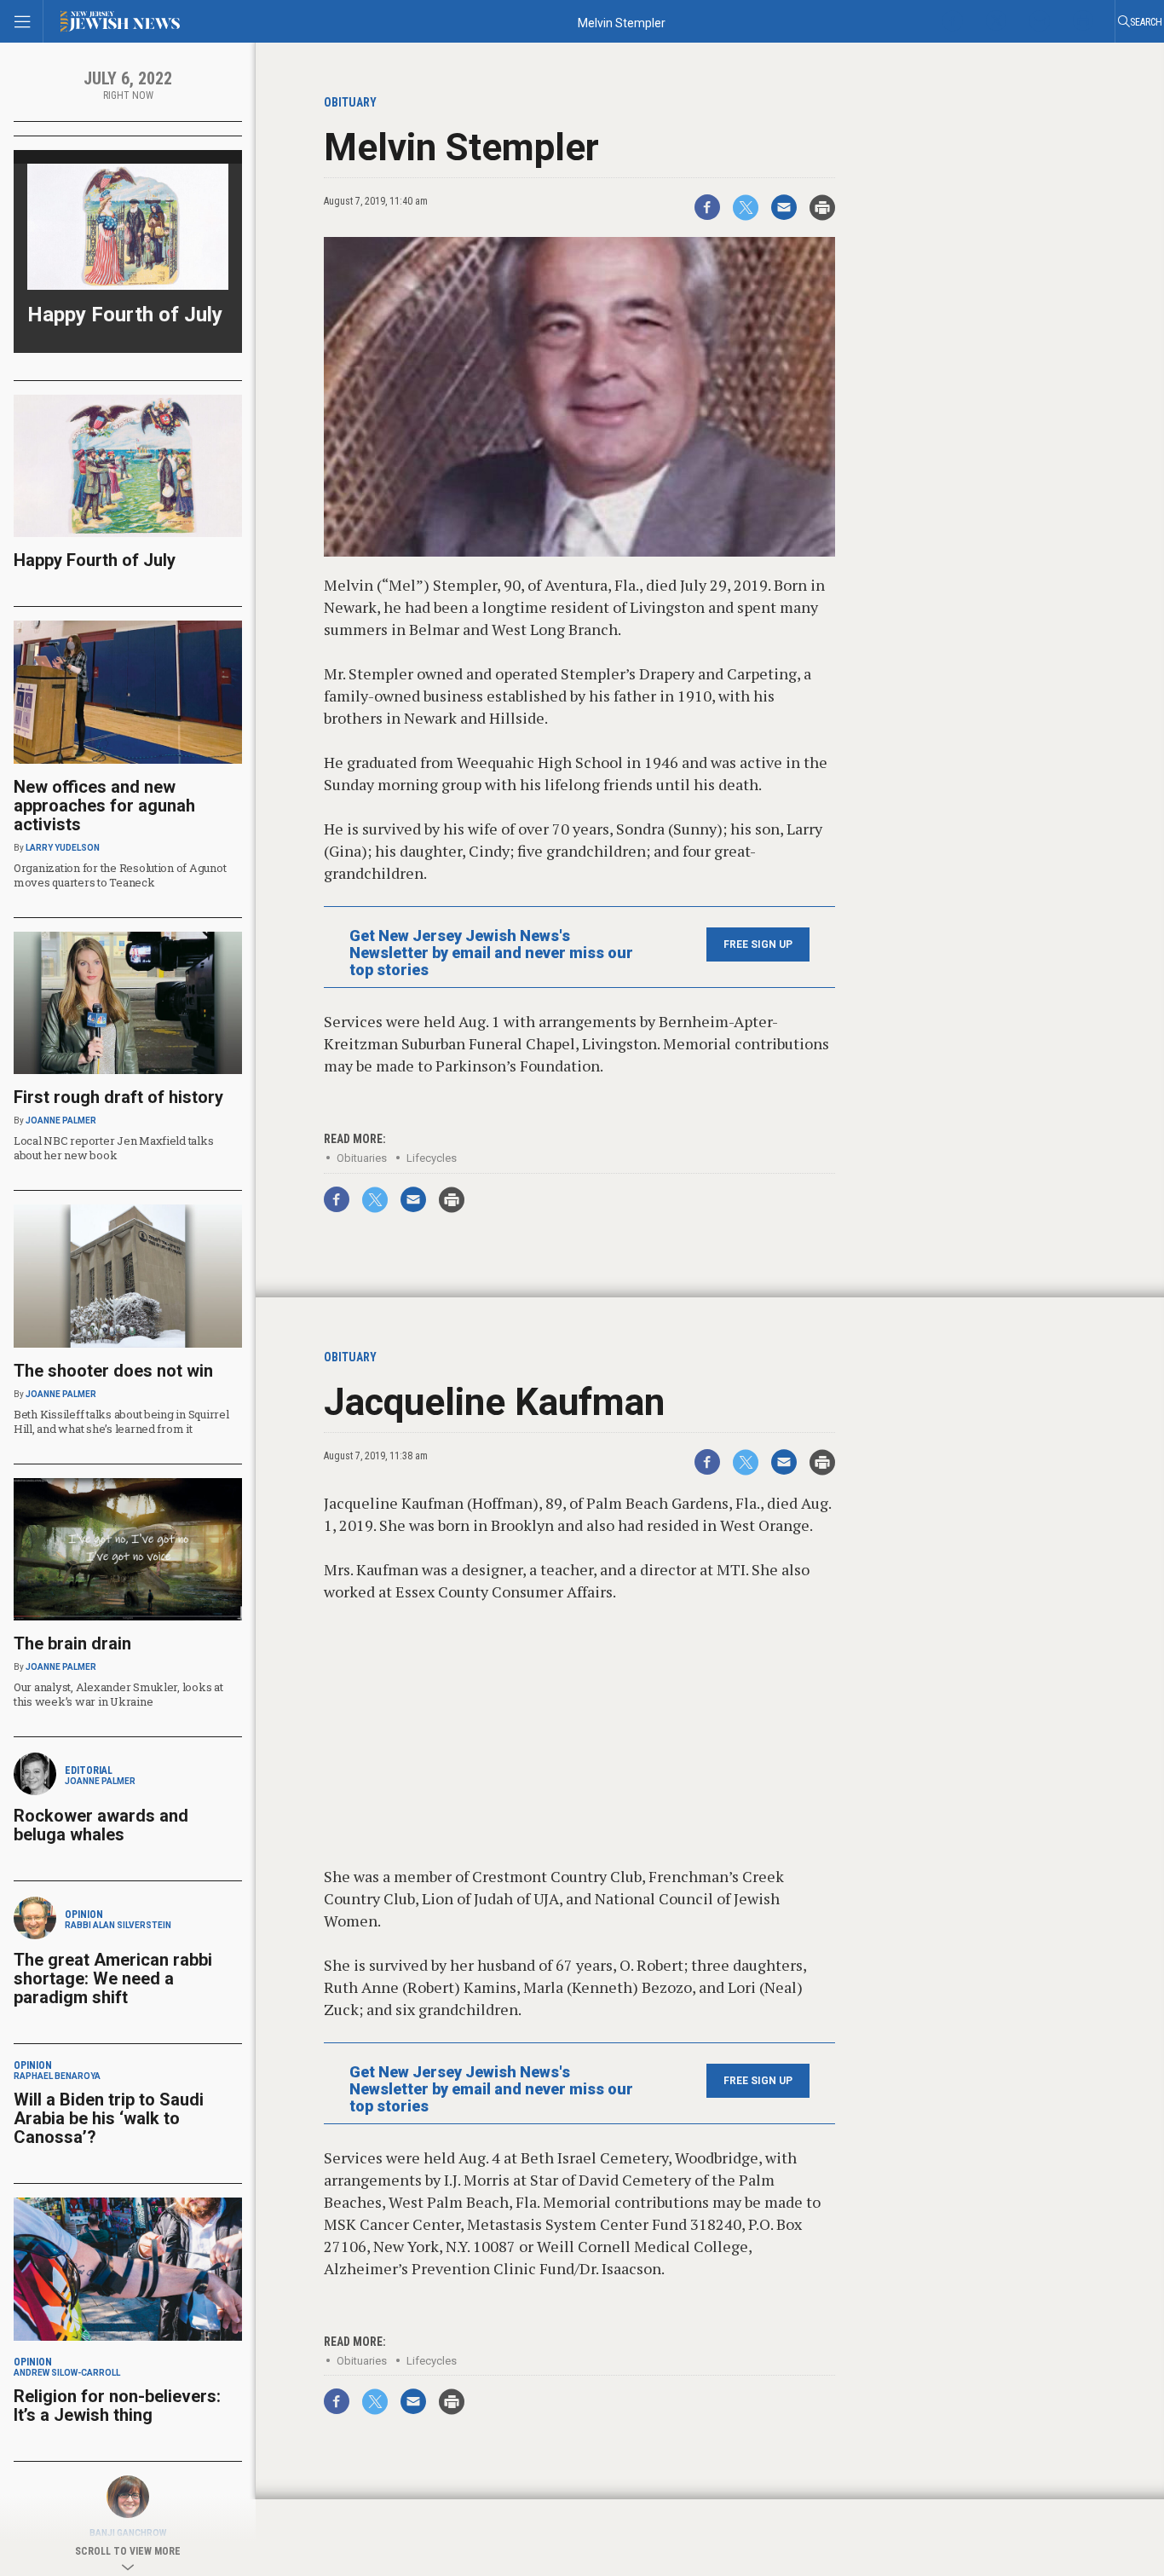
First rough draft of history (118, 1097)
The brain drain (72, 1643)
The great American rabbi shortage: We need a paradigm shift (113, 1978)
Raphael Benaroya (57, 2076)
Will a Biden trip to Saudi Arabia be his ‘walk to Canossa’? (109, 2118)
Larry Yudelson (63, 848)
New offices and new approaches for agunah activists (104, 806)
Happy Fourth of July (125, 315)
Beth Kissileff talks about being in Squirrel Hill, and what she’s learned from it (121, 1421)
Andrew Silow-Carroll (67, 2373)
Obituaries (362, 1158)
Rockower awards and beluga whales (101, 1825)
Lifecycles (432, 1158)
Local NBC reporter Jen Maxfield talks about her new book (113, 1148)
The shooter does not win (113, 1371)
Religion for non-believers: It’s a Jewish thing (117, 2406)
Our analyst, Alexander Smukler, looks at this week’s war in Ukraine (118, 1694)
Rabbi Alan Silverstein (118, 1925)
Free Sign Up (758, 944)
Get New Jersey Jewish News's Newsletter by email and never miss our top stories (491, 953)
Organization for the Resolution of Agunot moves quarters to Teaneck (120, 875)
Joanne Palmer (61, 1121)
